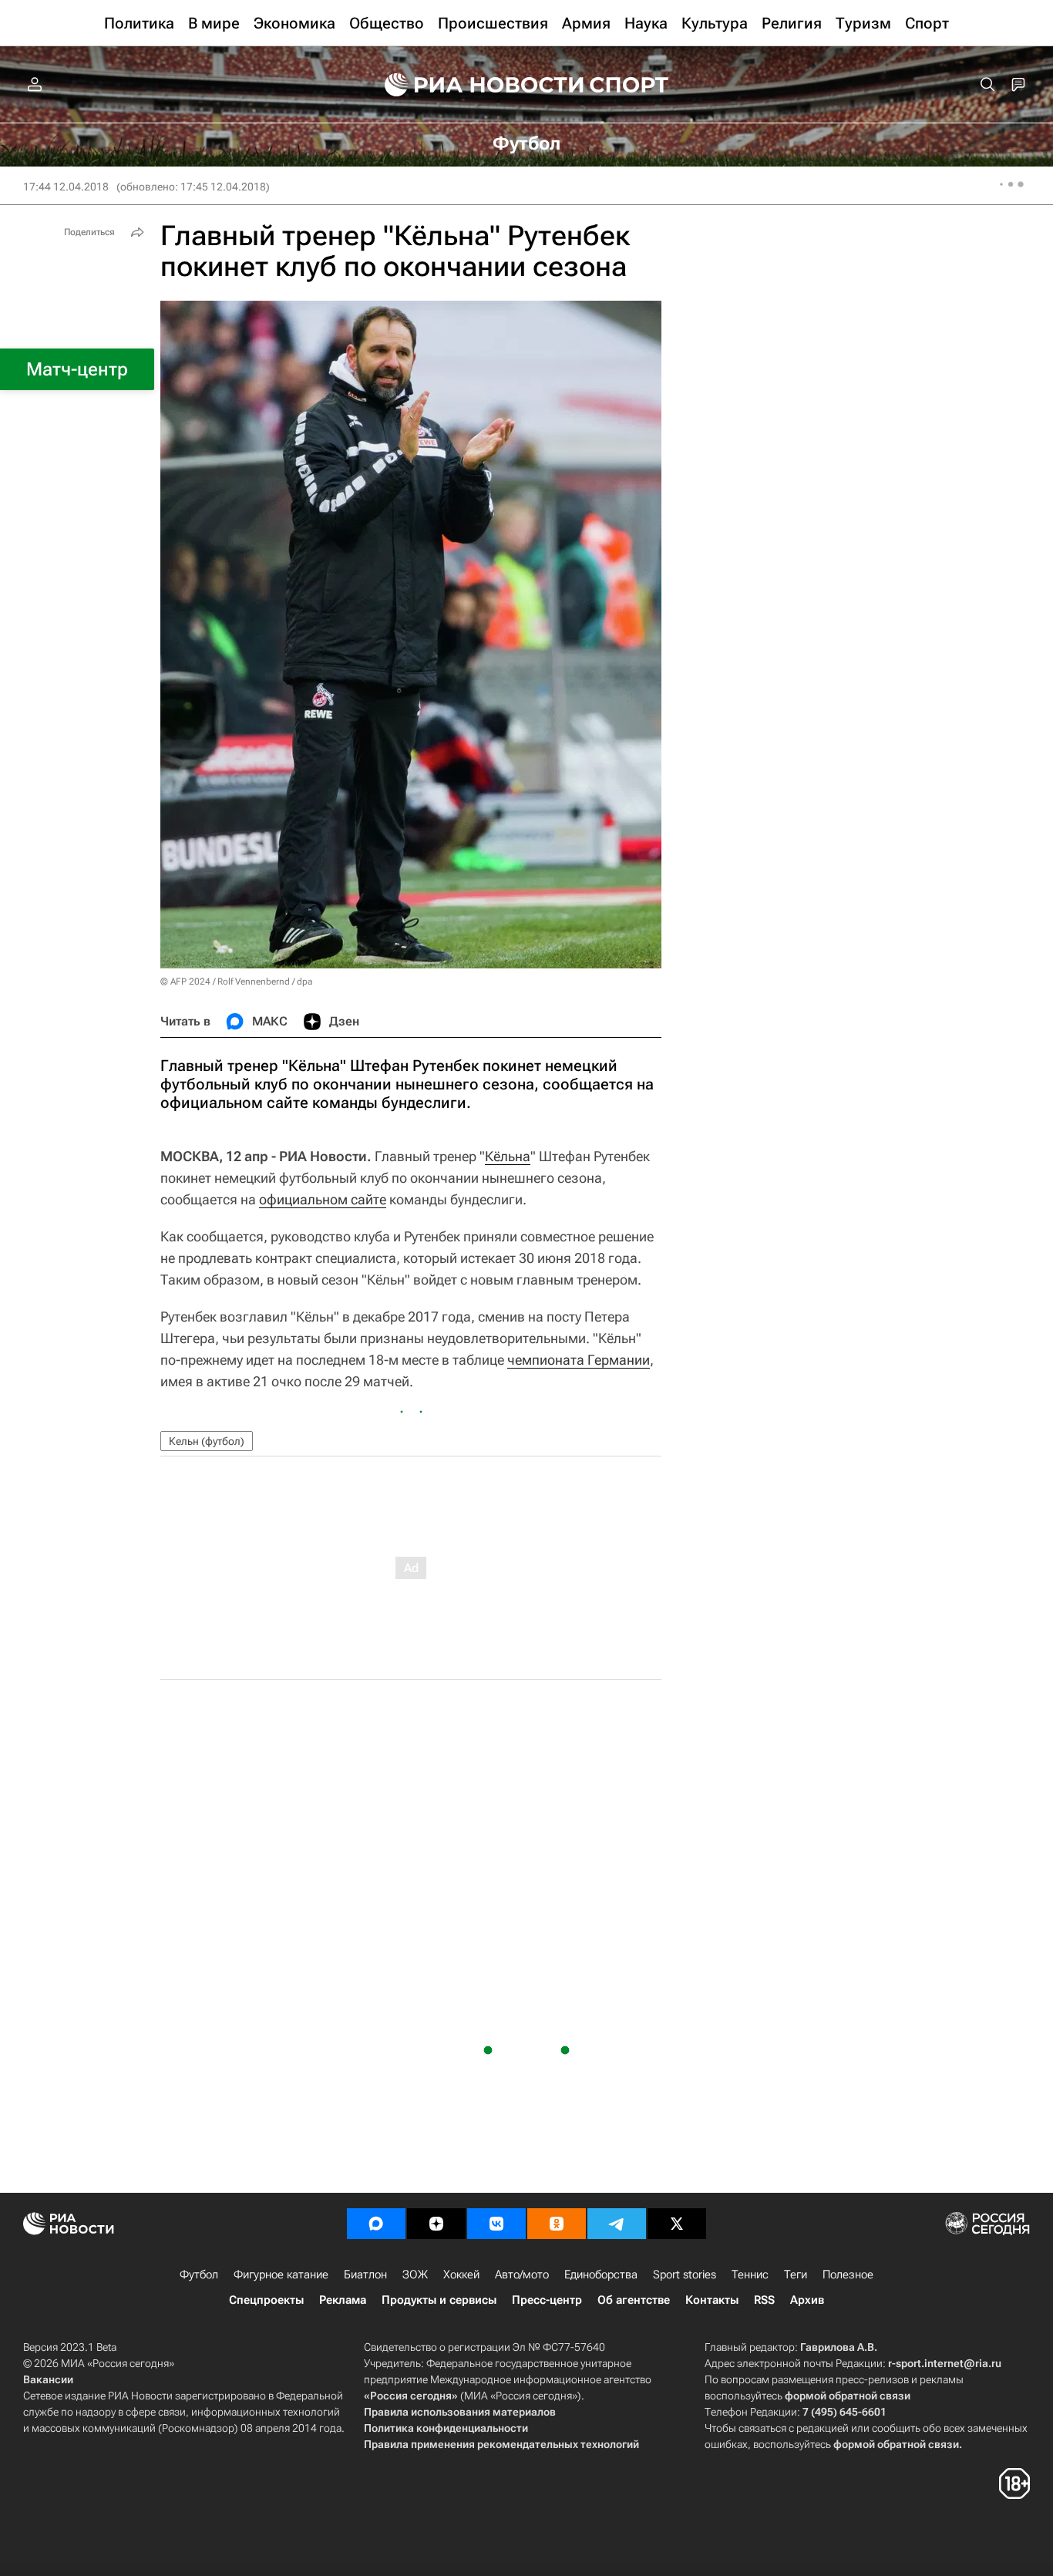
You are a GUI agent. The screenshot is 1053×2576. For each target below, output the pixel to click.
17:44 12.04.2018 (66, 187)
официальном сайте (323, 1199)
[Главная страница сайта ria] (474, 85)
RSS (764, 2300)
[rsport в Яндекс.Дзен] (436, 2224)
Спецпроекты (266, 2300)
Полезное (848, 2275)
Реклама (343, 2300)
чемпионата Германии (579, 1360)
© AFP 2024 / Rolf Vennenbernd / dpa (236, 982)
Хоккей (461, 2275)
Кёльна (508, 1156)
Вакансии (48, 2379)
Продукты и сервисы (439, 2300)
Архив (807, 2300)
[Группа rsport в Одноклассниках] (557, 2224)
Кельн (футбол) (207, 1441)
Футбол (199, 2275)
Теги (796, 2275)
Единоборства (601, 2275)
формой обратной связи (848, 2396)
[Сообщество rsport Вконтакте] (496, 2224)
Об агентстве (634, 2300)
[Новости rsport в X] (677, 2224)
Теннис (750, 2275)
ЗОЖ (415, 2275)
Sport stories (685, 2275)
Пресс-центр (547, 2300)
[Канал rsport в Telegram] (617, 2224)
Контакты (712, 2300)
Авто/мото (522, 2275)
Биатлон (365, 2275)
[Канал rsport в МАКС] (376, 2224)
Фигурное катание (281, 2275)
